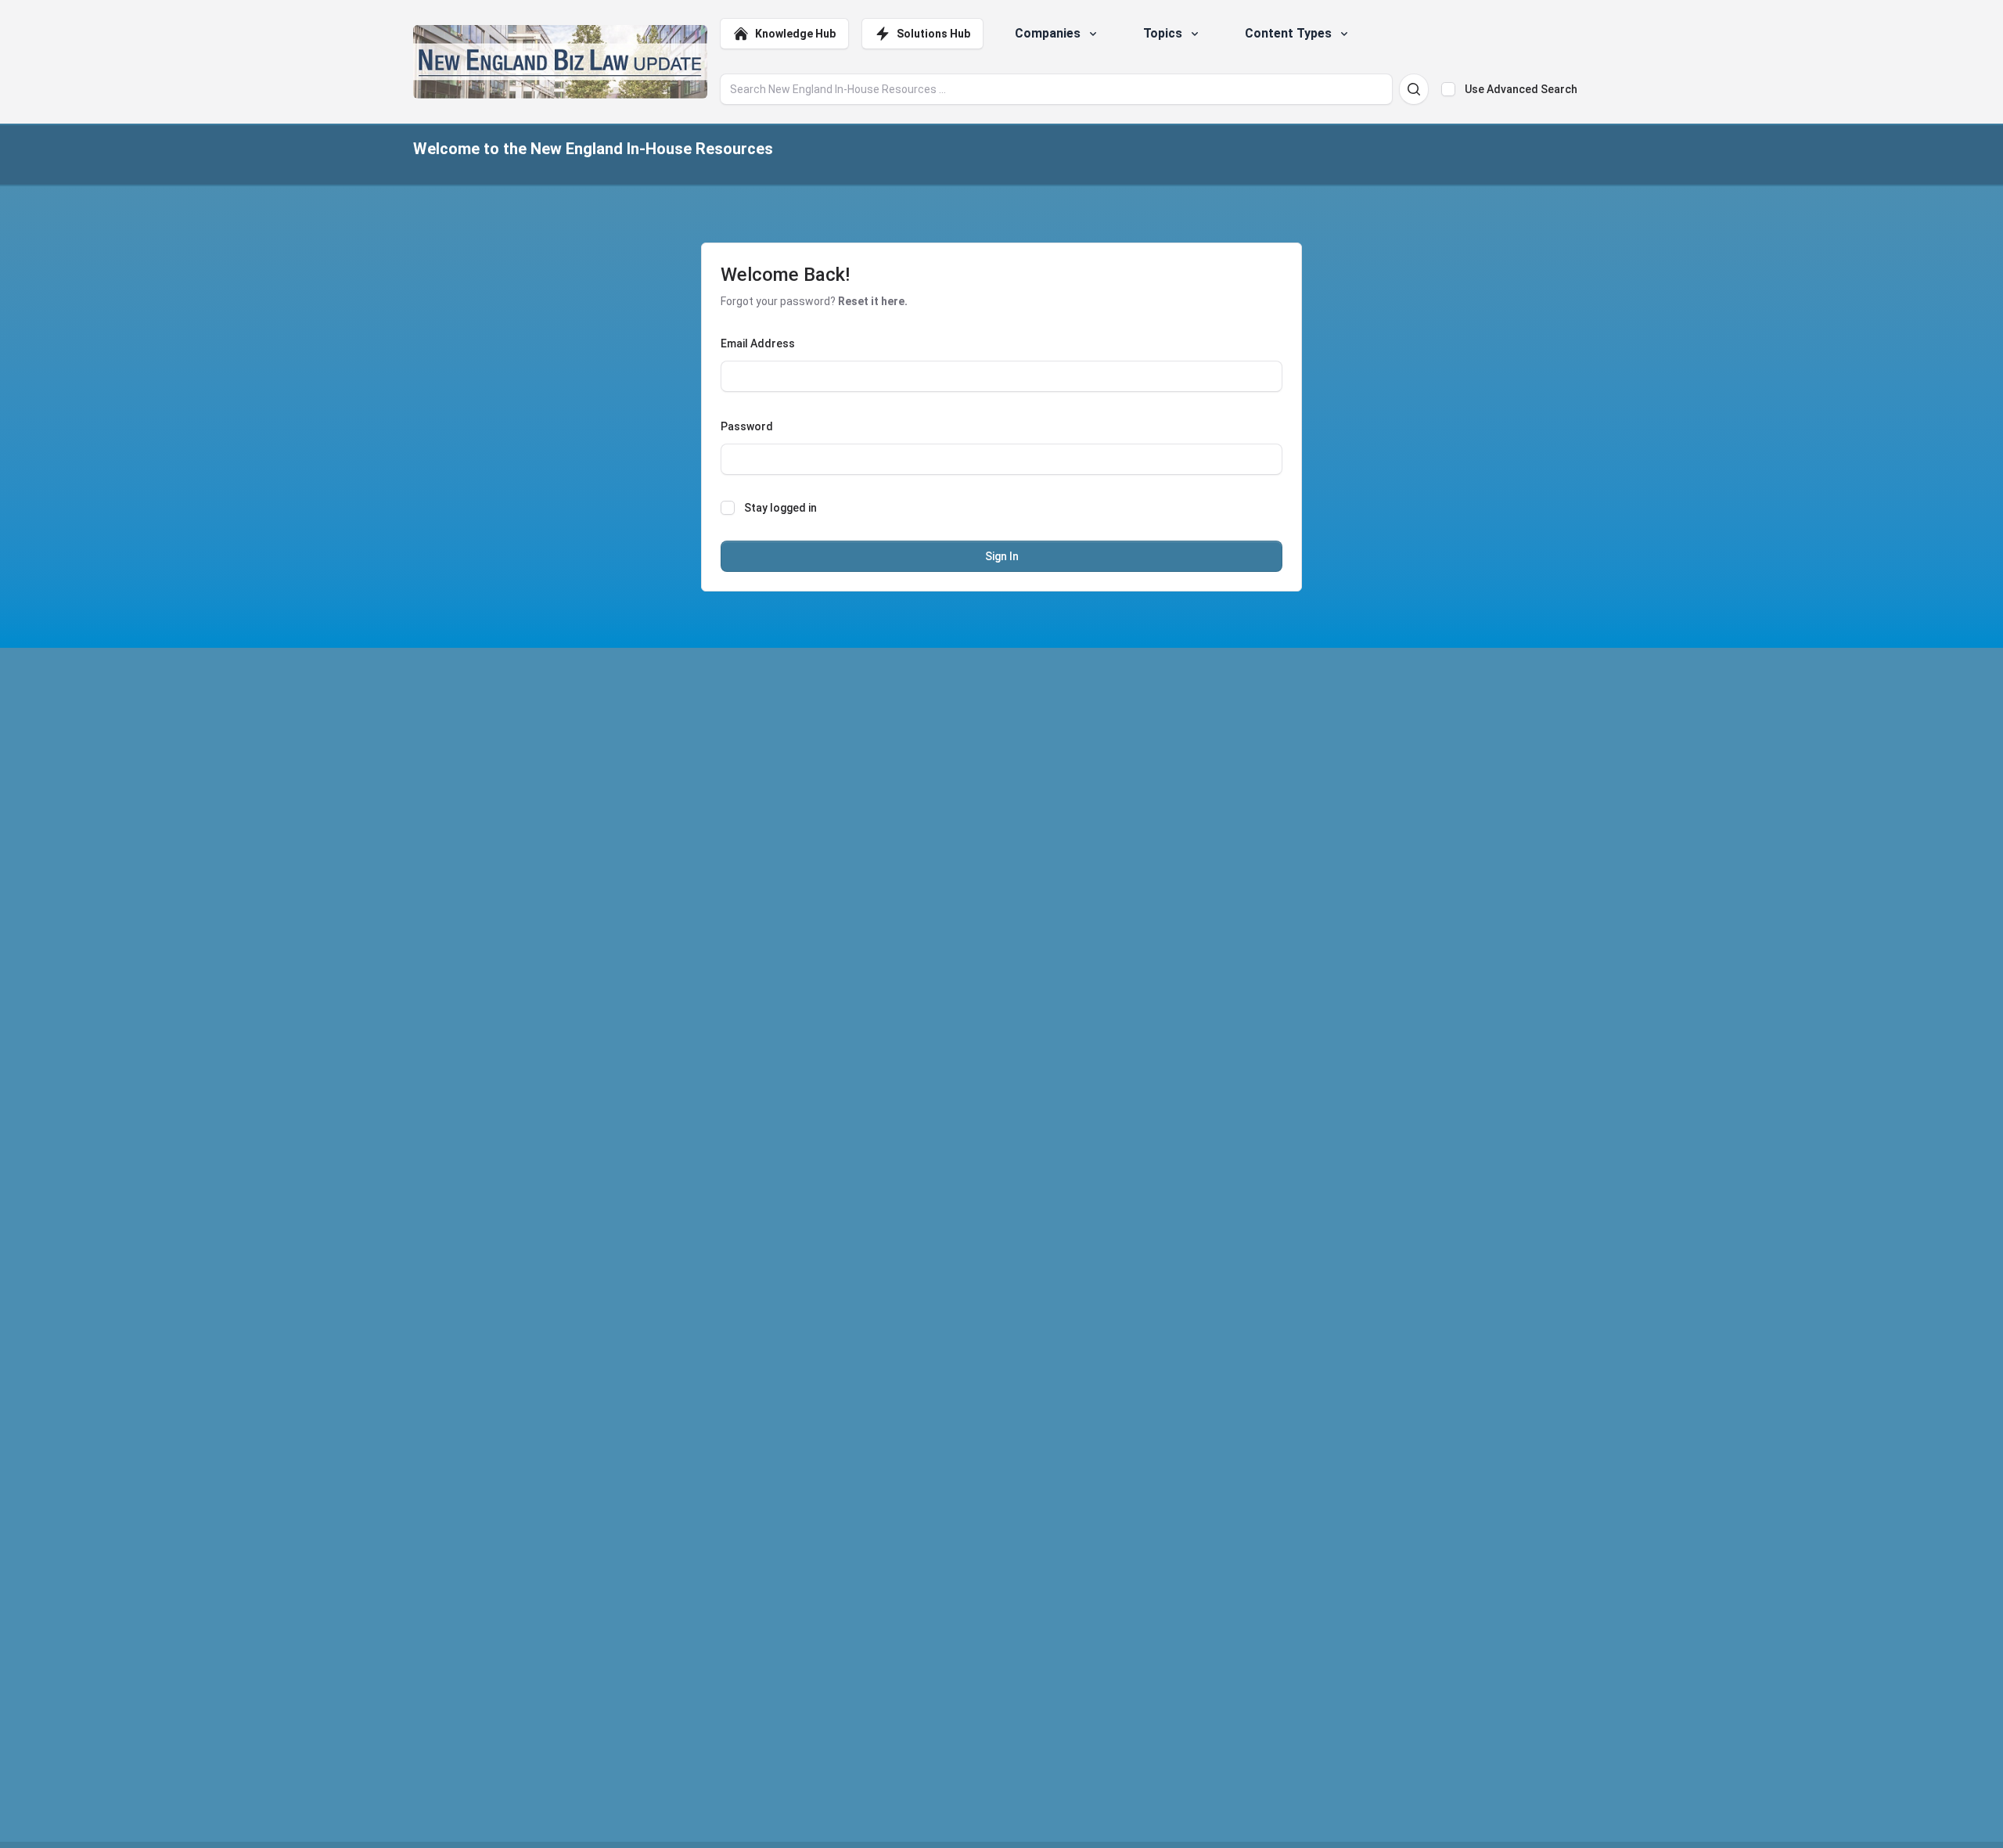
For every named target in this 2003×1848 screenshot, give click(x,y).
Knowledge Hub (795, 34)
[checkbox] (1448, 89)
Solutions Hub (933, 34)
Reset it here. (873, 301)
